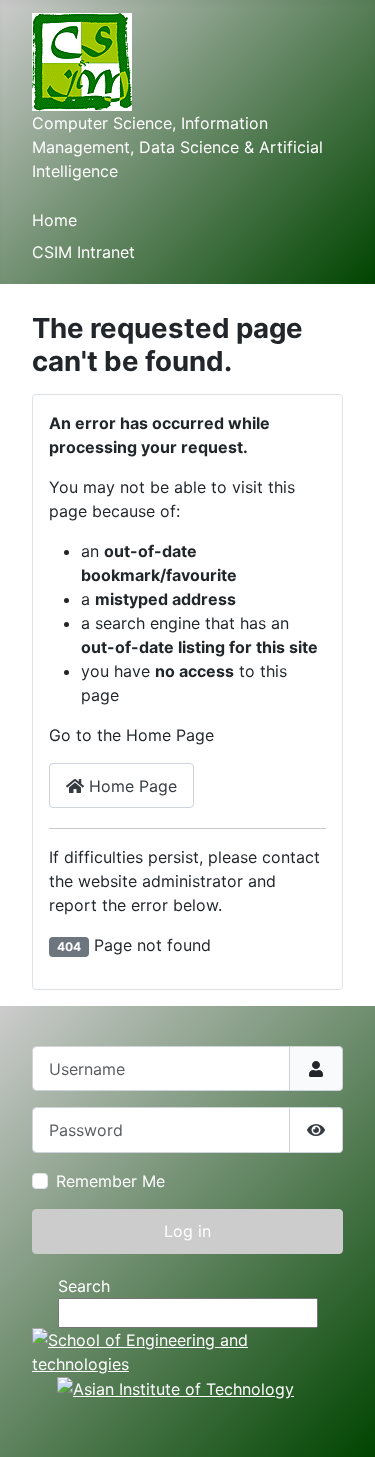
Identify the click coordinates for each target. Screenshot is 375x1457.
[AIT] (175, 1388)
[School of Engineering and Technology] (187, 1350)
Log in (187, 1231)
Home (54, 220)
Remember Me (110, 1181)
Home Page (130, 786)
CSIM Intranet (83, 252)
